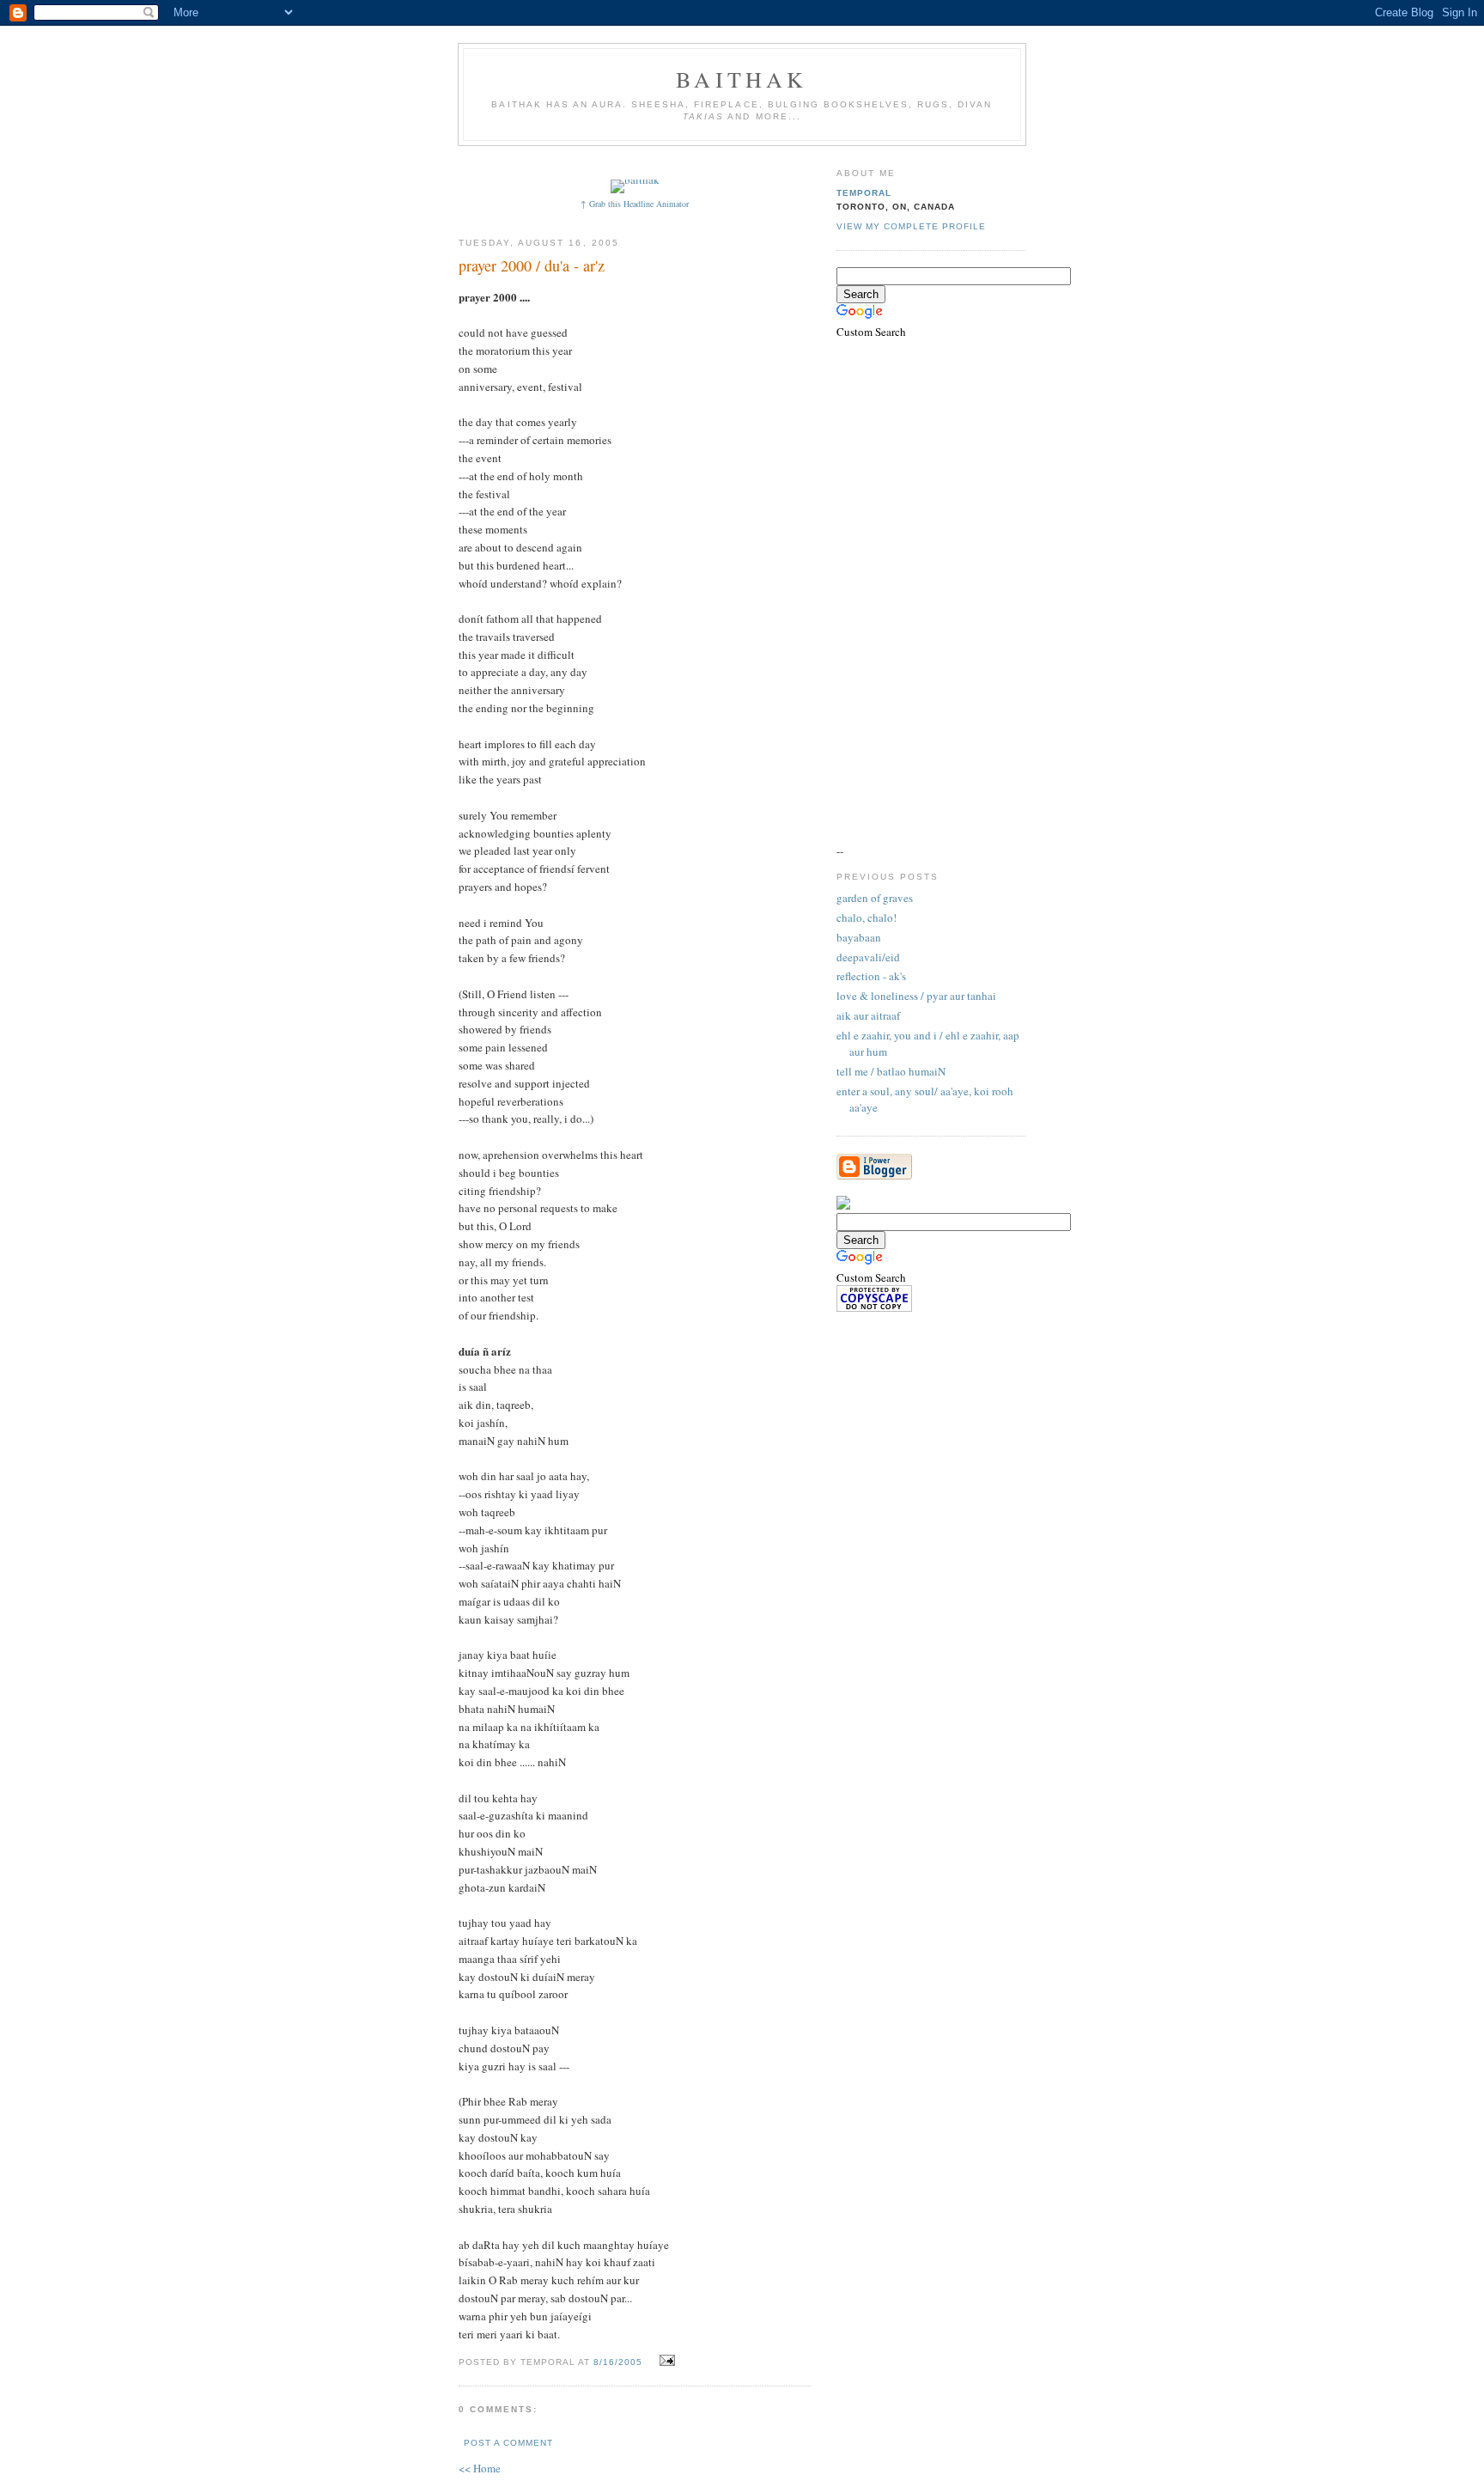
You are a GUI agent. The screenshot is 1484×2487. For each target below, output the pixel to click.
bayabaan (859, 937)
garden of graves (875, 898)
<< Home (480, 2468)
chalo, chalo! (867, 917)
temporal (864, 193)
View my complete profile (911, 226)
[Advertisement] (774, 161)
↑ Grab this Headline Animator (635, 204)
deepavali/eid (868, 957)
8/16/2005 (618, 2362)
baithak (742, 79)
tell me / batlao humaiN (891, 1071)
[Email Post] (665, 2361)
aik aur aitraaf (868, 1015)
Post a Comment (508, 2443)
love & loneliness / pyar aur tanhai (916, 996)
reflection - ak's (871, 976)
